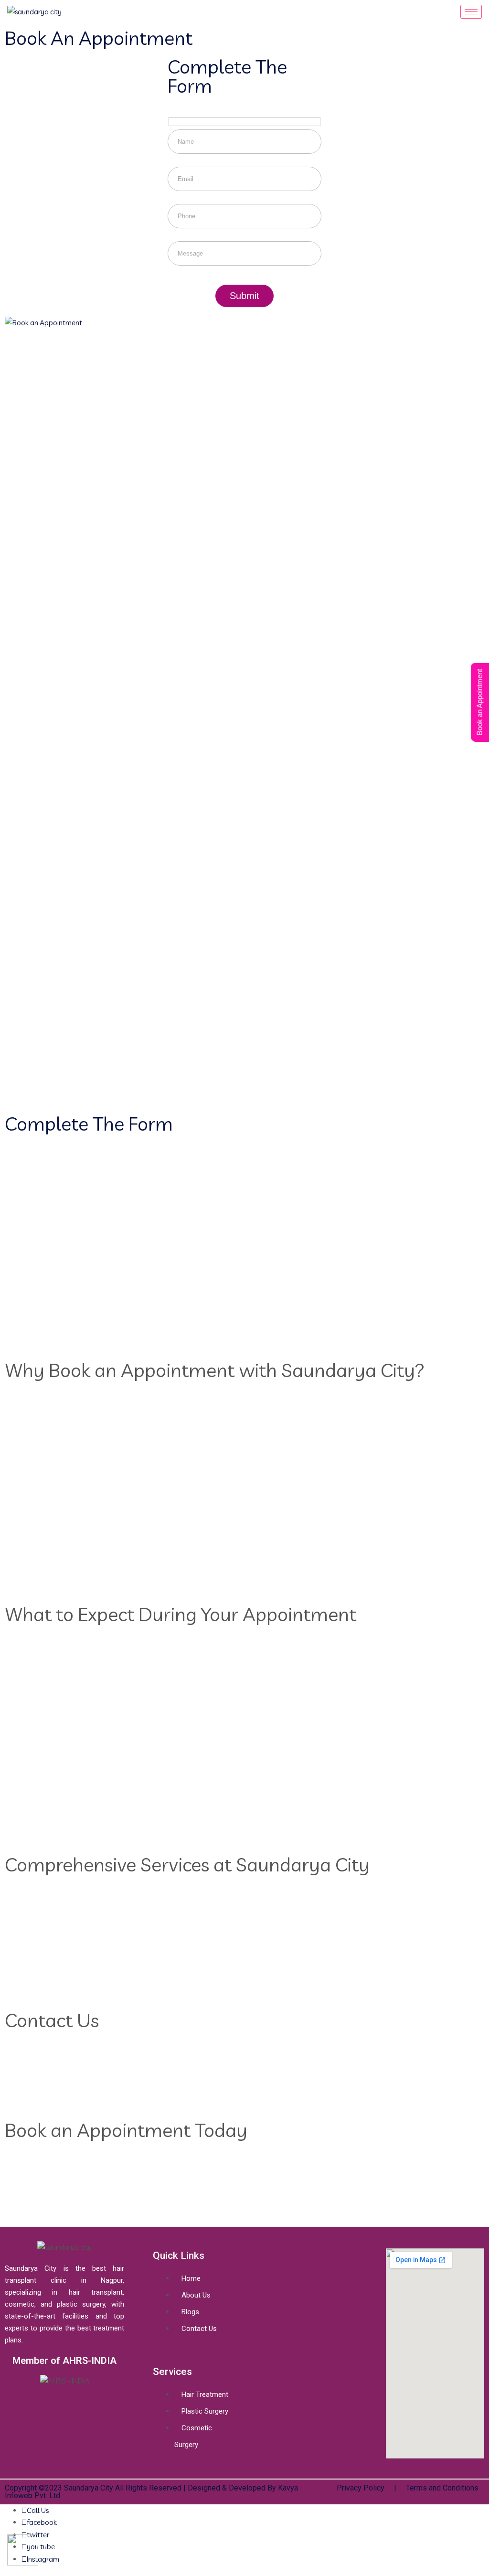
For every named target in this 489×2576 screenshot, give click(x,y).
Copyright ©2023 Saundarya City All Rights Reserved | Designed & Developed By (141, 2488)
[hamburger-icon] (471, 12)
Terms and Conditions (442, 2488)
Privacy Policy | (367, 2488)
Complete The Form (227, 76)
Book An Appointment (99, 38)
